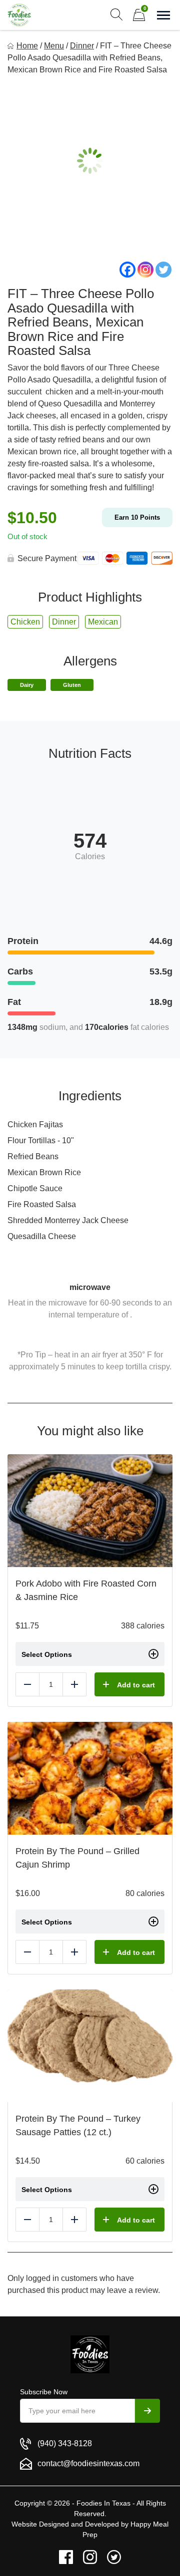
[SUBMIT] (147, 2411)
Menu (54, 46)
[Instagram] (145, 270)
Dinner (82, 46)
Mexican (103, 622)
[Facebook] (127, 270)
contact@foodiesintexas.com (88, 2463)
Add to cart (136, 1685)
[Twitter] (163, 270)
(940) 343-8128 (65, 2443)
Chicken (25, 622)
